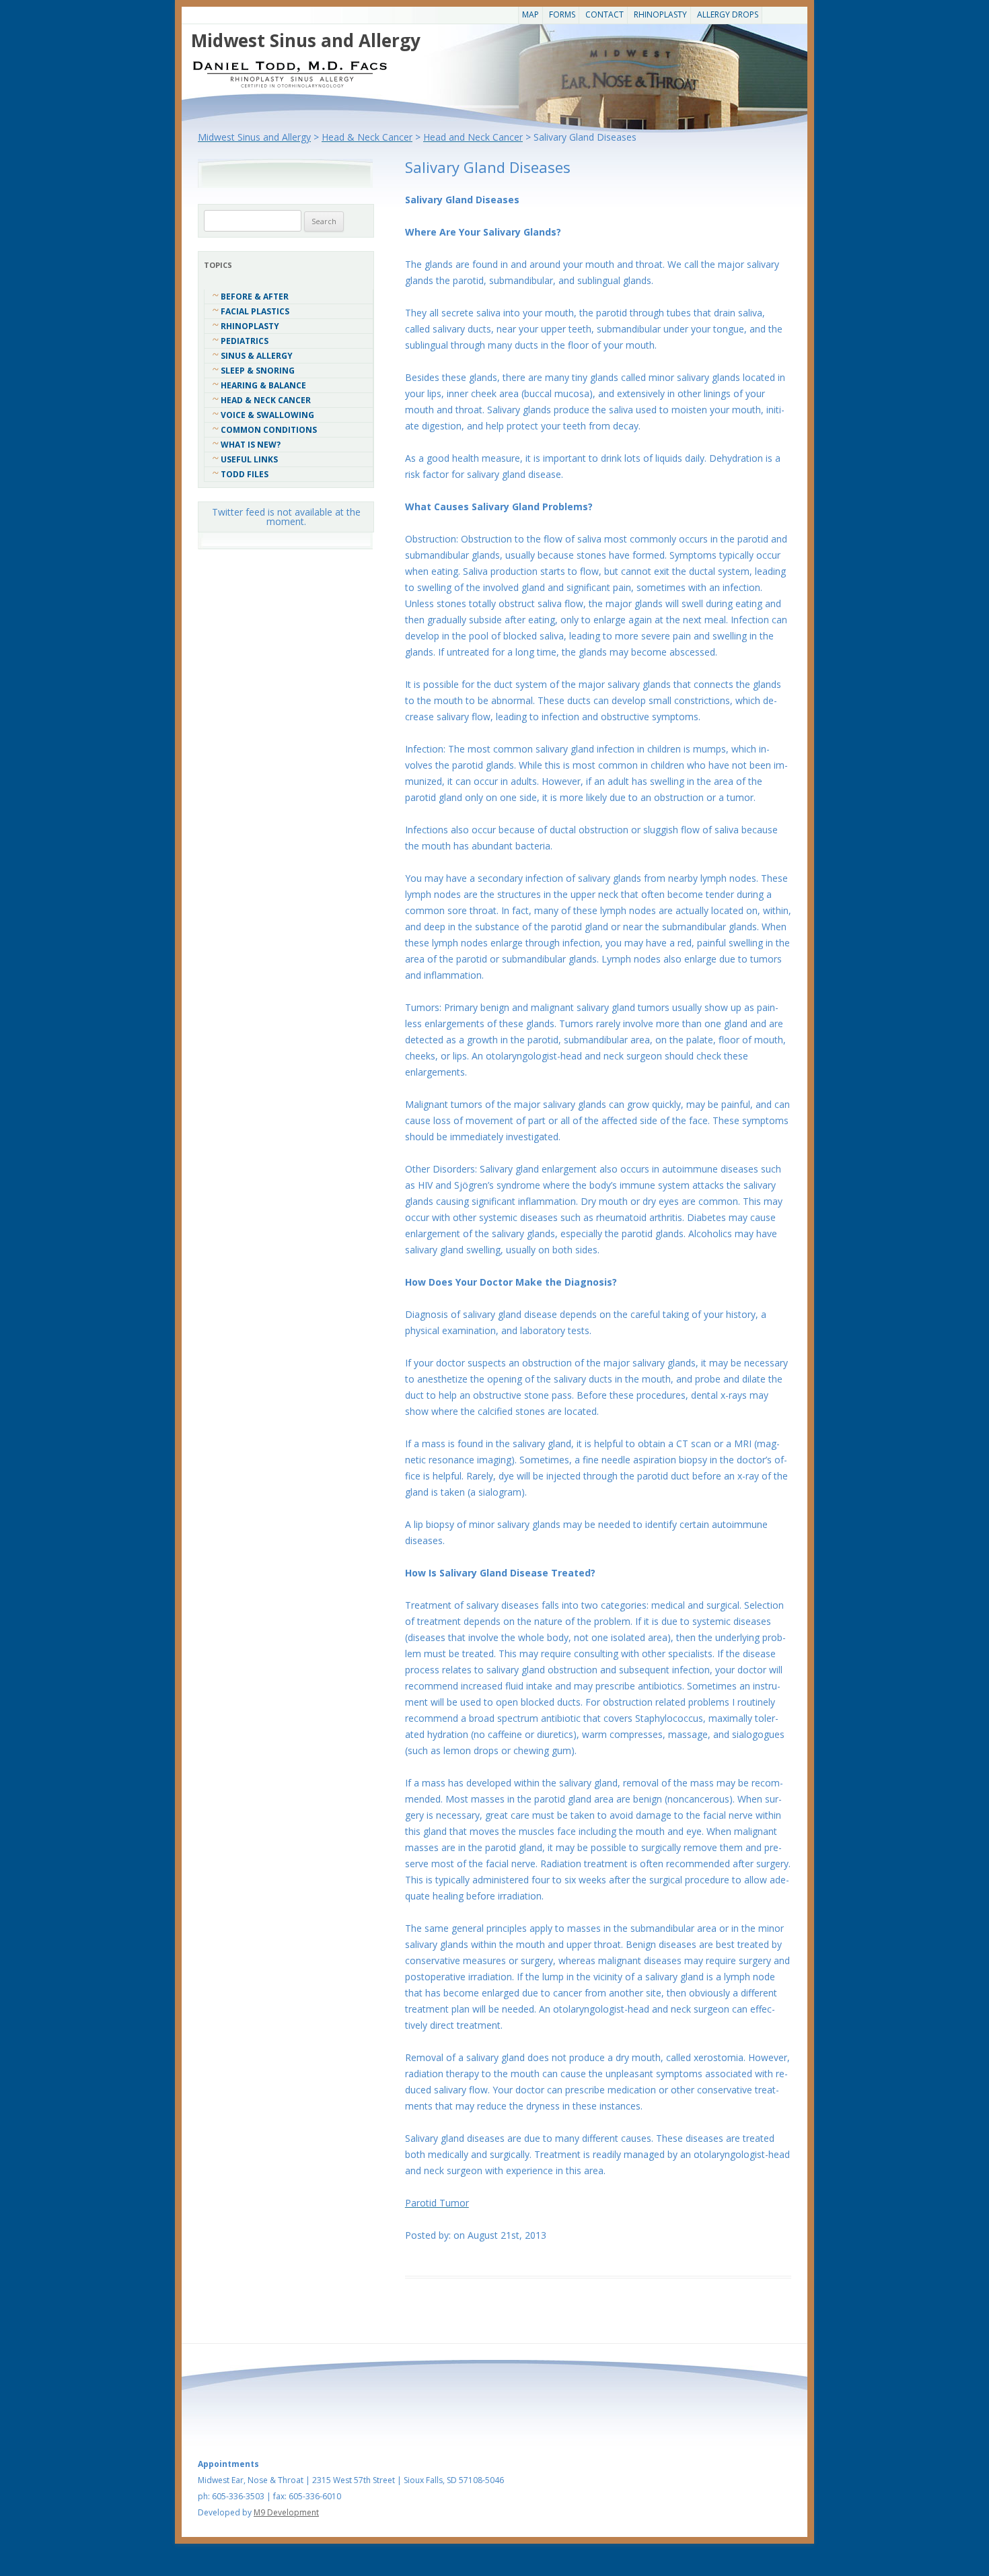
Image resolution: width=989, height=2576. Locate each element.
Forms (562, 14)
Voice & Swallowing (267, 415)
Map (530, 14)
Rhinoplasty (660, 14)
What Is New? (251, 445)
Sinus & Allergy (257, 356)
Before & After (255, 297)
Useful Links (249, 459)
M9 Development (286, 2512)
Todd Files (245, 474)
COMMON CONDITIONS (269, 430)
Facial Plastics (255, 311)
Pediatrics (245, 341)
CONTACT (605, 14)
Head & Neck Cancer (266, 400)
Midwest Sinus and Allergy (306, 40)
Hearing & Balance (263, 385)
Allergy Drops (728, 14)
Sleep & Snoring (258, 371)
